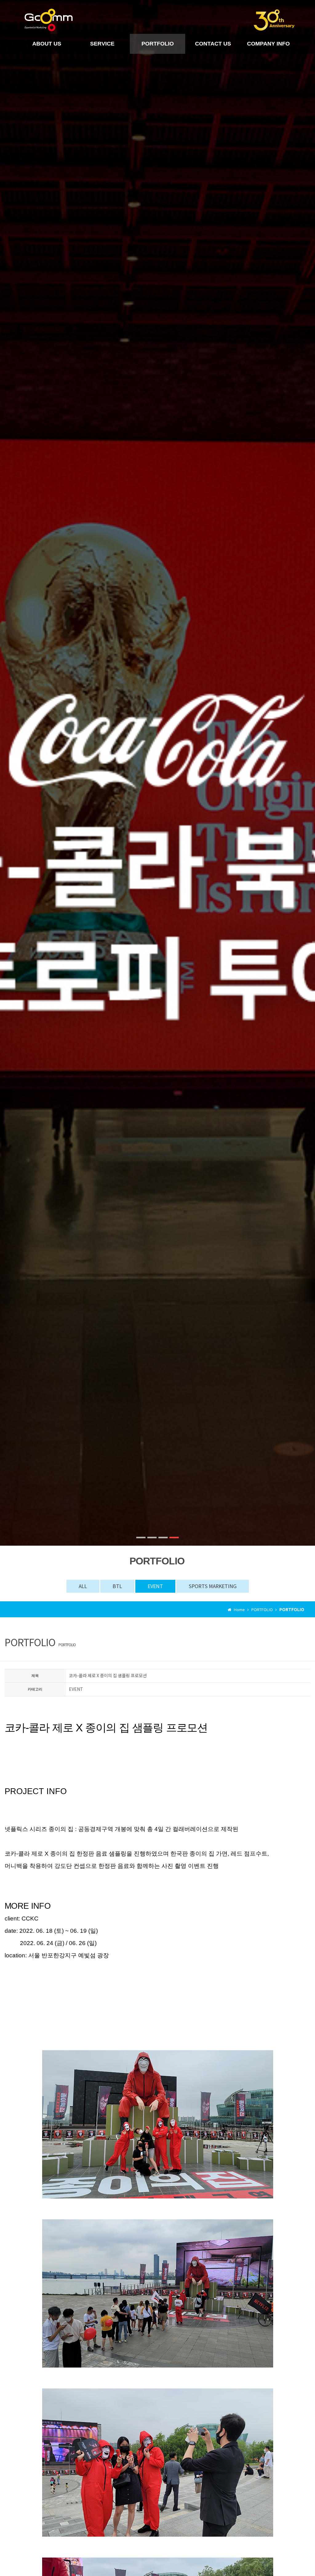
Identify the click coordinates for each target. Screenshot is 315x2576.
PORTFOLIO (158, 44)
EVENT (155, 1586)
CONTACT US (213, 44)
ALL (83, 1586)
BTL (117, 1586)
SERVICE (102, 44)
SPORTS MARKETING (213, 1586)
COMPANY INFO (268, 44)
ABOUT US (47, 44)
